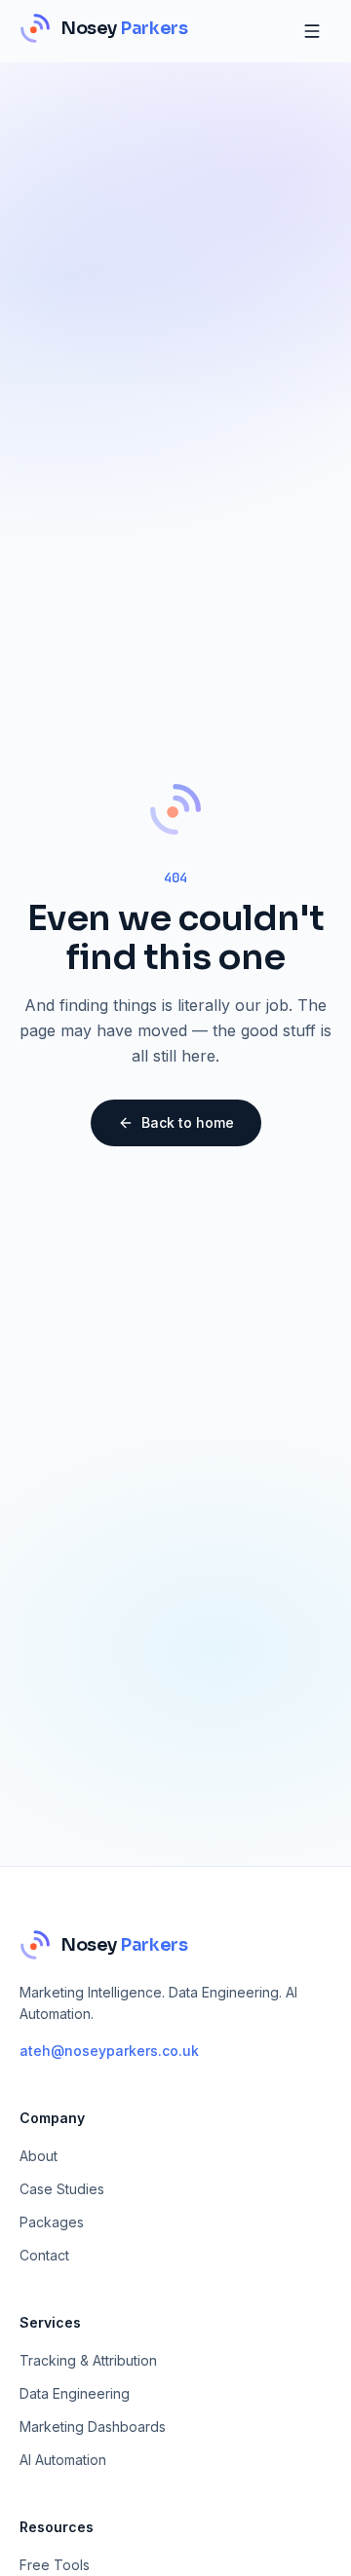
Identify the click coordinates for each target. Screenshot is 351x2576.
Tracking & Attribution (88, 2360)
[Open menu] (312, 31)
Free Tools (55, 2565)
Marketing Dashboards (93, 2427)
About (39, 2156)
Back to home (188, 1122)
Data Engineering (75, 2393)
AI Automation (63, 2460)
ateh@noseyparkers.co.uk (109, 2051)
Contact (44, 2255)
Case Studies (62, 2189)
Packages (52, 2222)
